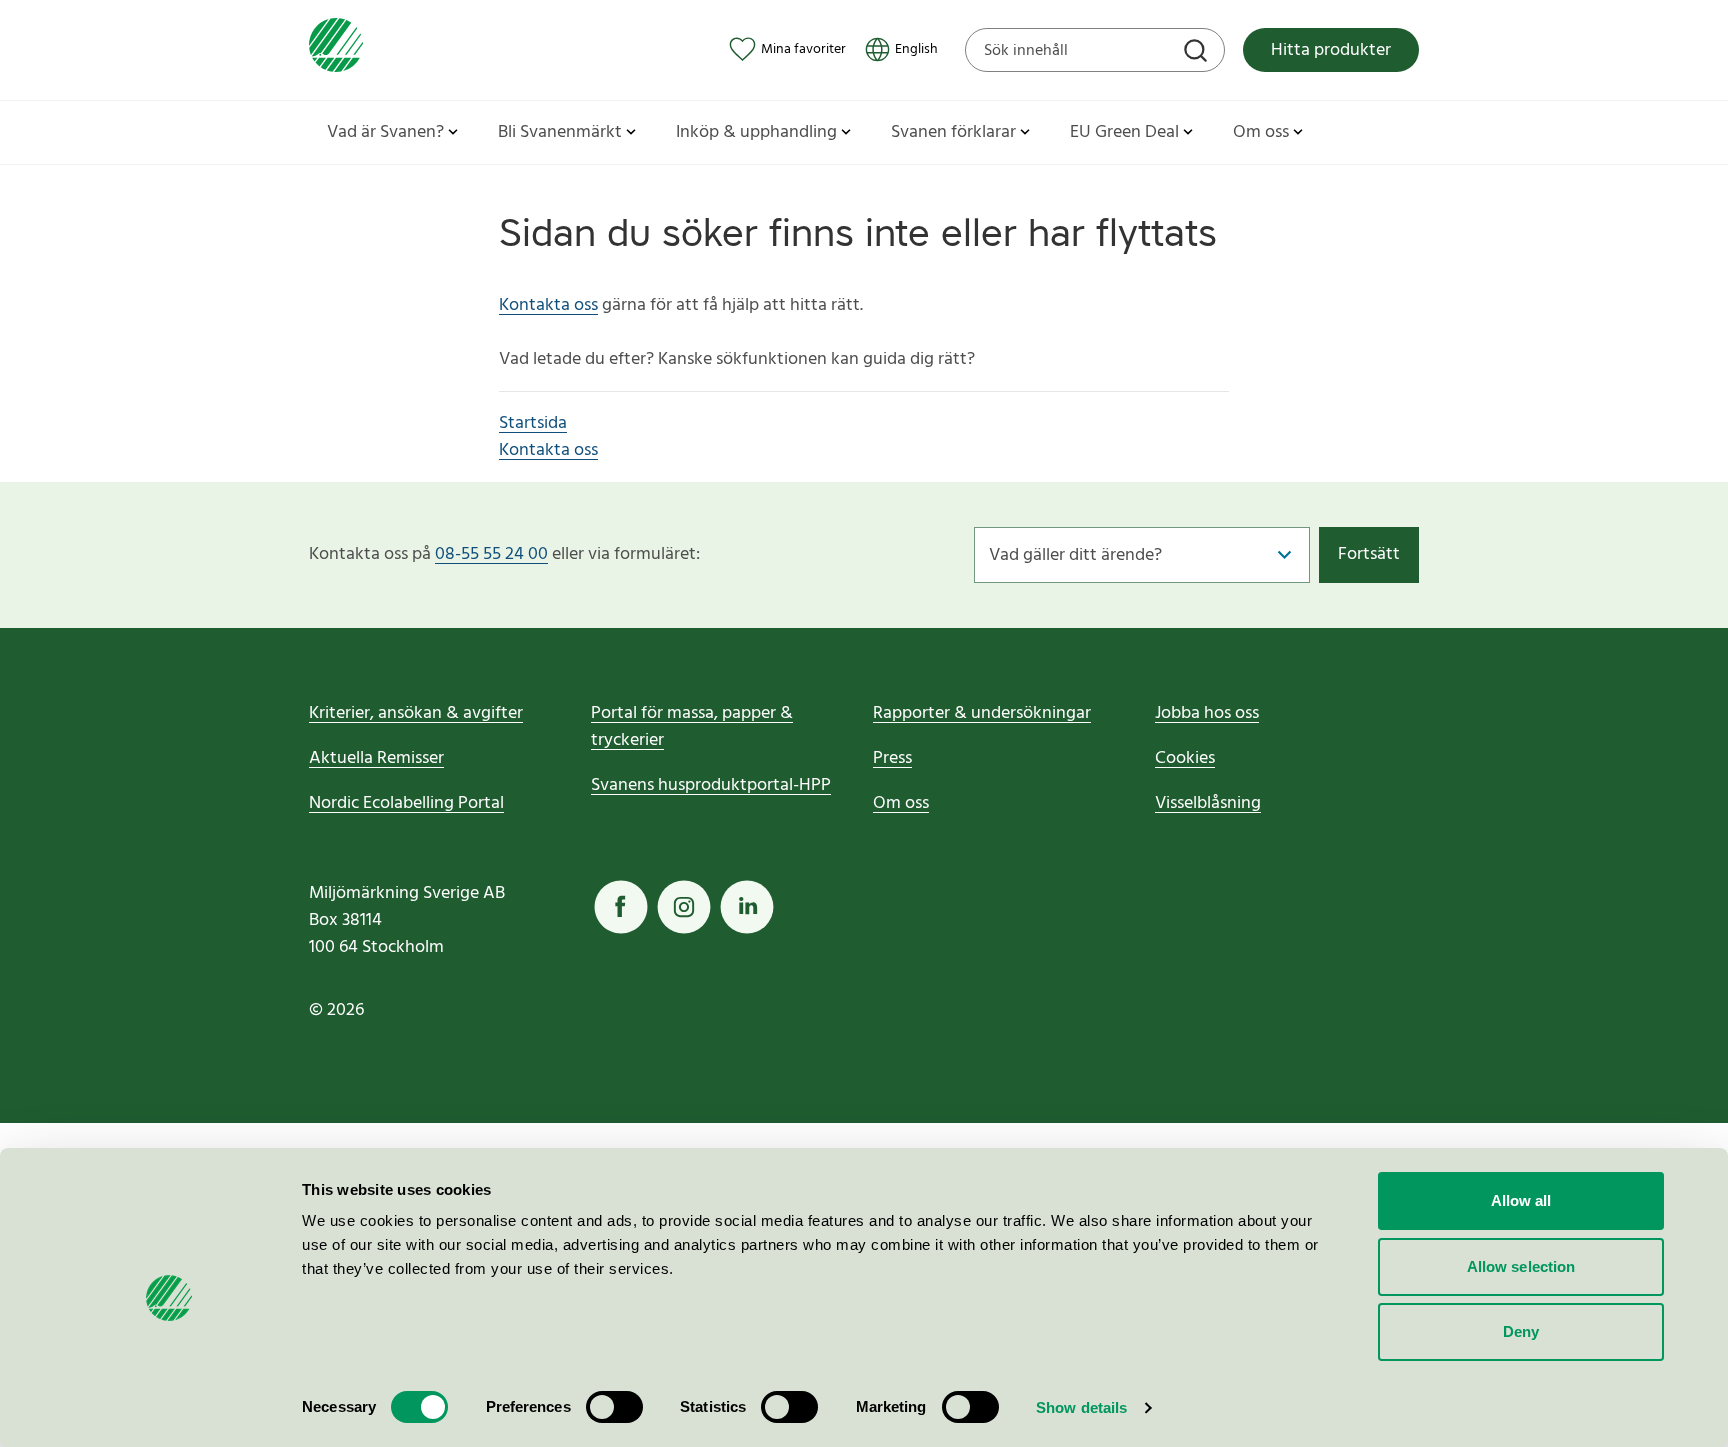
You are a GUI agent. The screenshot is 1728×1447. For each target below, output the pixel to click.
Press (892, 758)
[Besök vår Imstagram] (684, 907)
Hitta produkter (1331, 50)
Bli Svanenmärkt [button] (560, 132)
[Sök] (1198, 53)
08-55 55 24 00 (491, 554)
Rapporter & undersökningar (982, 713)
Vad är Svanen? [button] (385, 132)
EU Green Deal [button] (1124, 132)
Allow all (1521, 1200)
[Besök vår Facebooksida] (621, 907)
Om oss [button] (1261, 132)
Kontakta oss (548, 305)
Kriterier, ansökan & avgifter (416, 713)
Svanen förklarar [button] (953, 132)
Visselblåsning (1208, 803)
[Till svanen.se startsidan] (336, 49)
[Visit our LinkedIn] (747, 907)
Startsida (533, 423)
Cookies (1185, 758)
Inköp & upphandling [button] (756, 132)
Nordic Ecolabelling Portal (406, 803)
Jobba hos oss (1207, 713)
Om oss (901, 803)
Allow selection (1521, 1266)
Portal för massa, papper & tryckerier (692, 727)
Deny (1521, 1331)
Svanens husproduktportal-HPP (711, 785)
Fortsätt (1369, 554)
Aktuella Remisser (376, 758)
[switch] (614, 1407)
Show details (1081, 1407)
